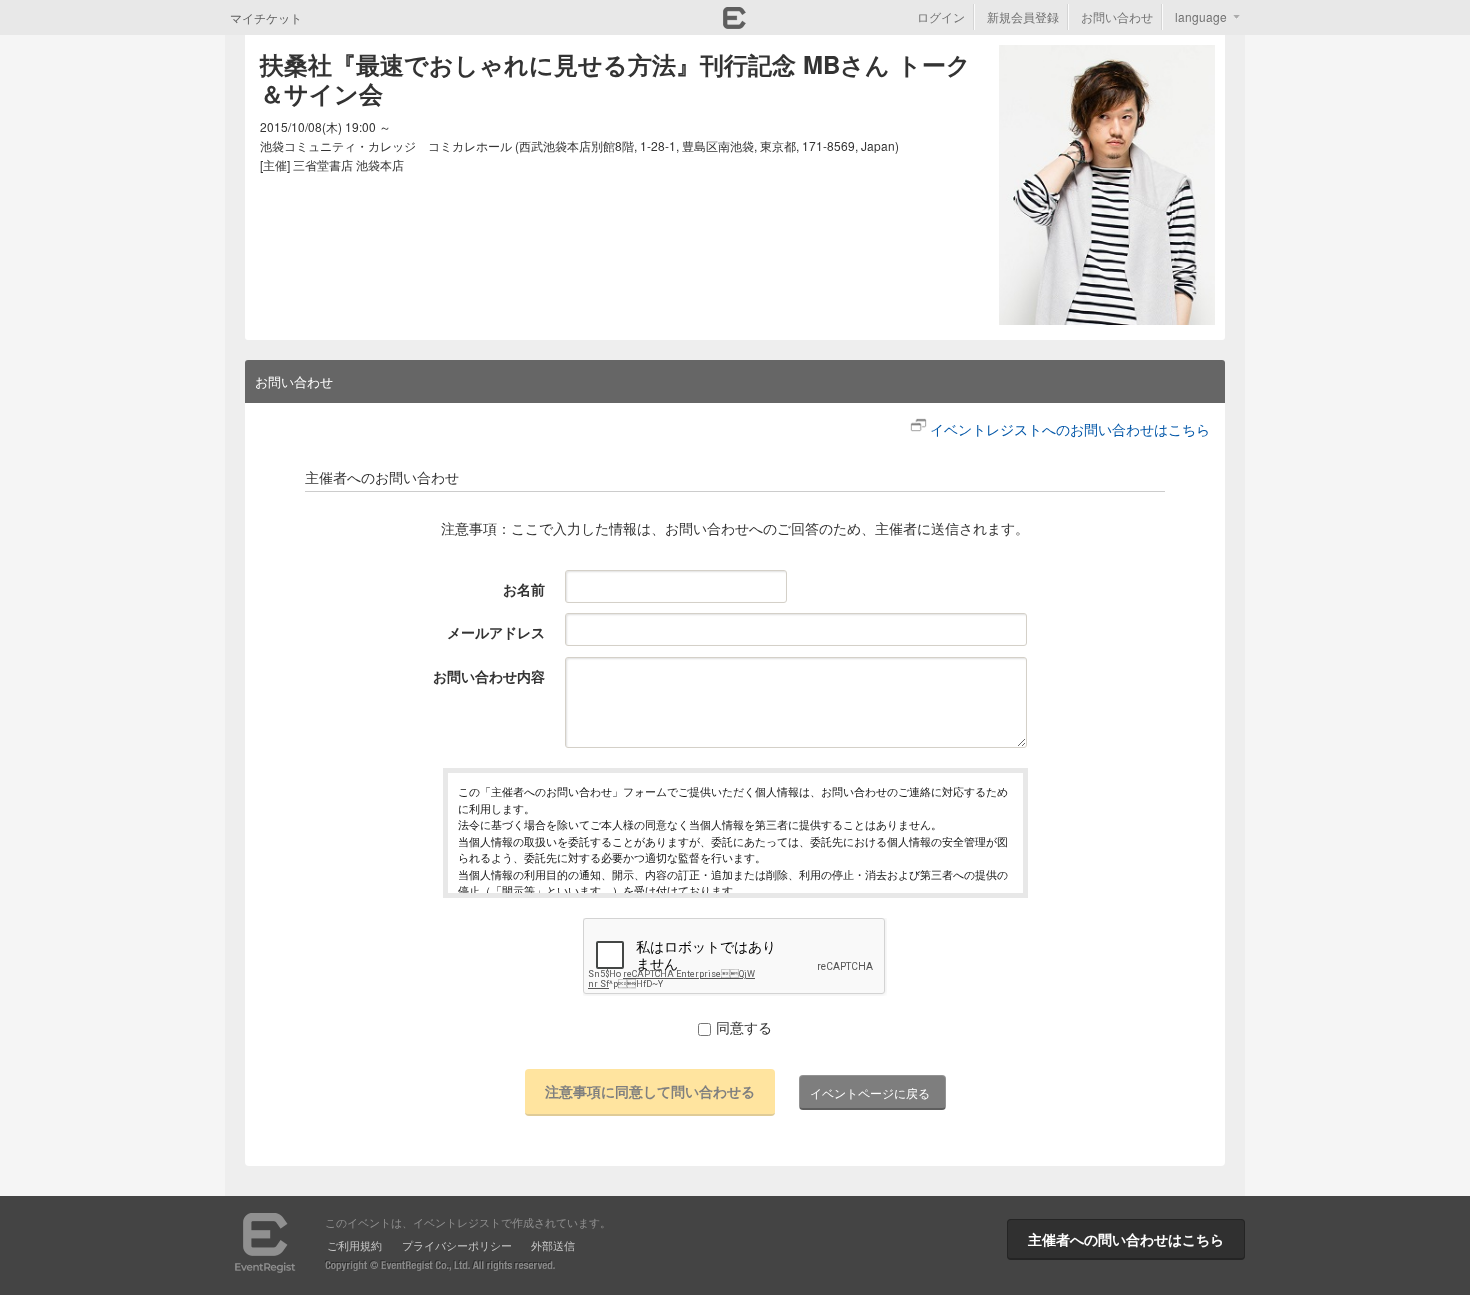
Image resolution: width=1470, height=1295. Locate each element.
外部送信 (553, 1245)
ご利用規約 (354, 1245)
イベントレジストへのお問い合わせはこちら (1070, 429)
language (1201, 16)
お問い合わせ (1117, 16)
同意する (744, 1027)
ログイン (941, 16)
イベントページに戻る (870, 1092)
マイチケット (266, 17)
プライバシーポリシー (457, 1245)
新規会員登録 (1023, 16)
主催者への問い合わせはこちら (1126, 1239)
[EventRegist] (734, 23)
